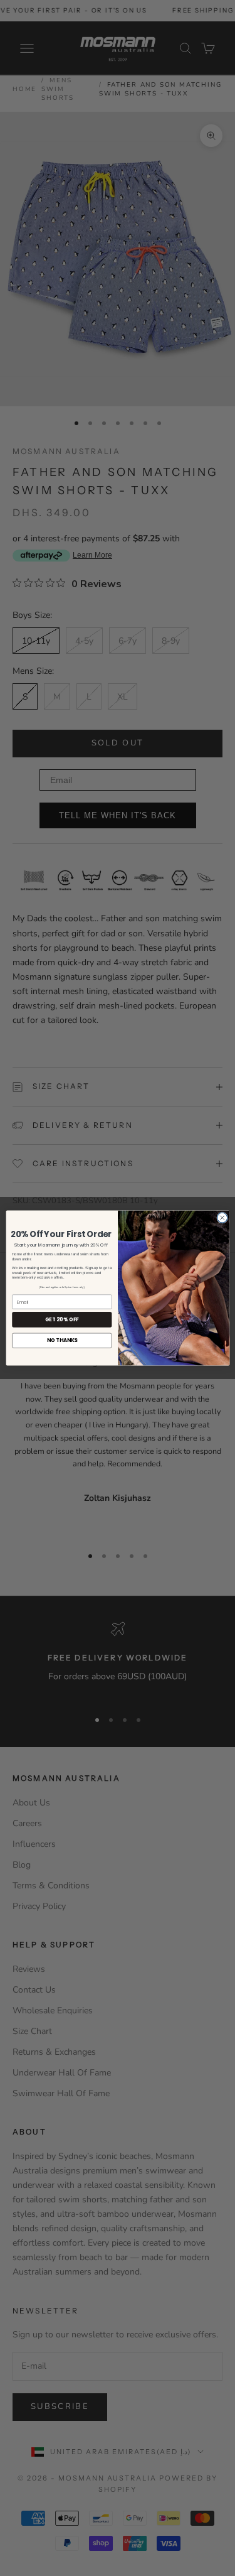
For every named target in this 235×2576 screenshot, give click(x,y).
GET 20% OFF (61, 1319)
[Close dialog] (222, 1218)
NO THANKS (61, 1340)
